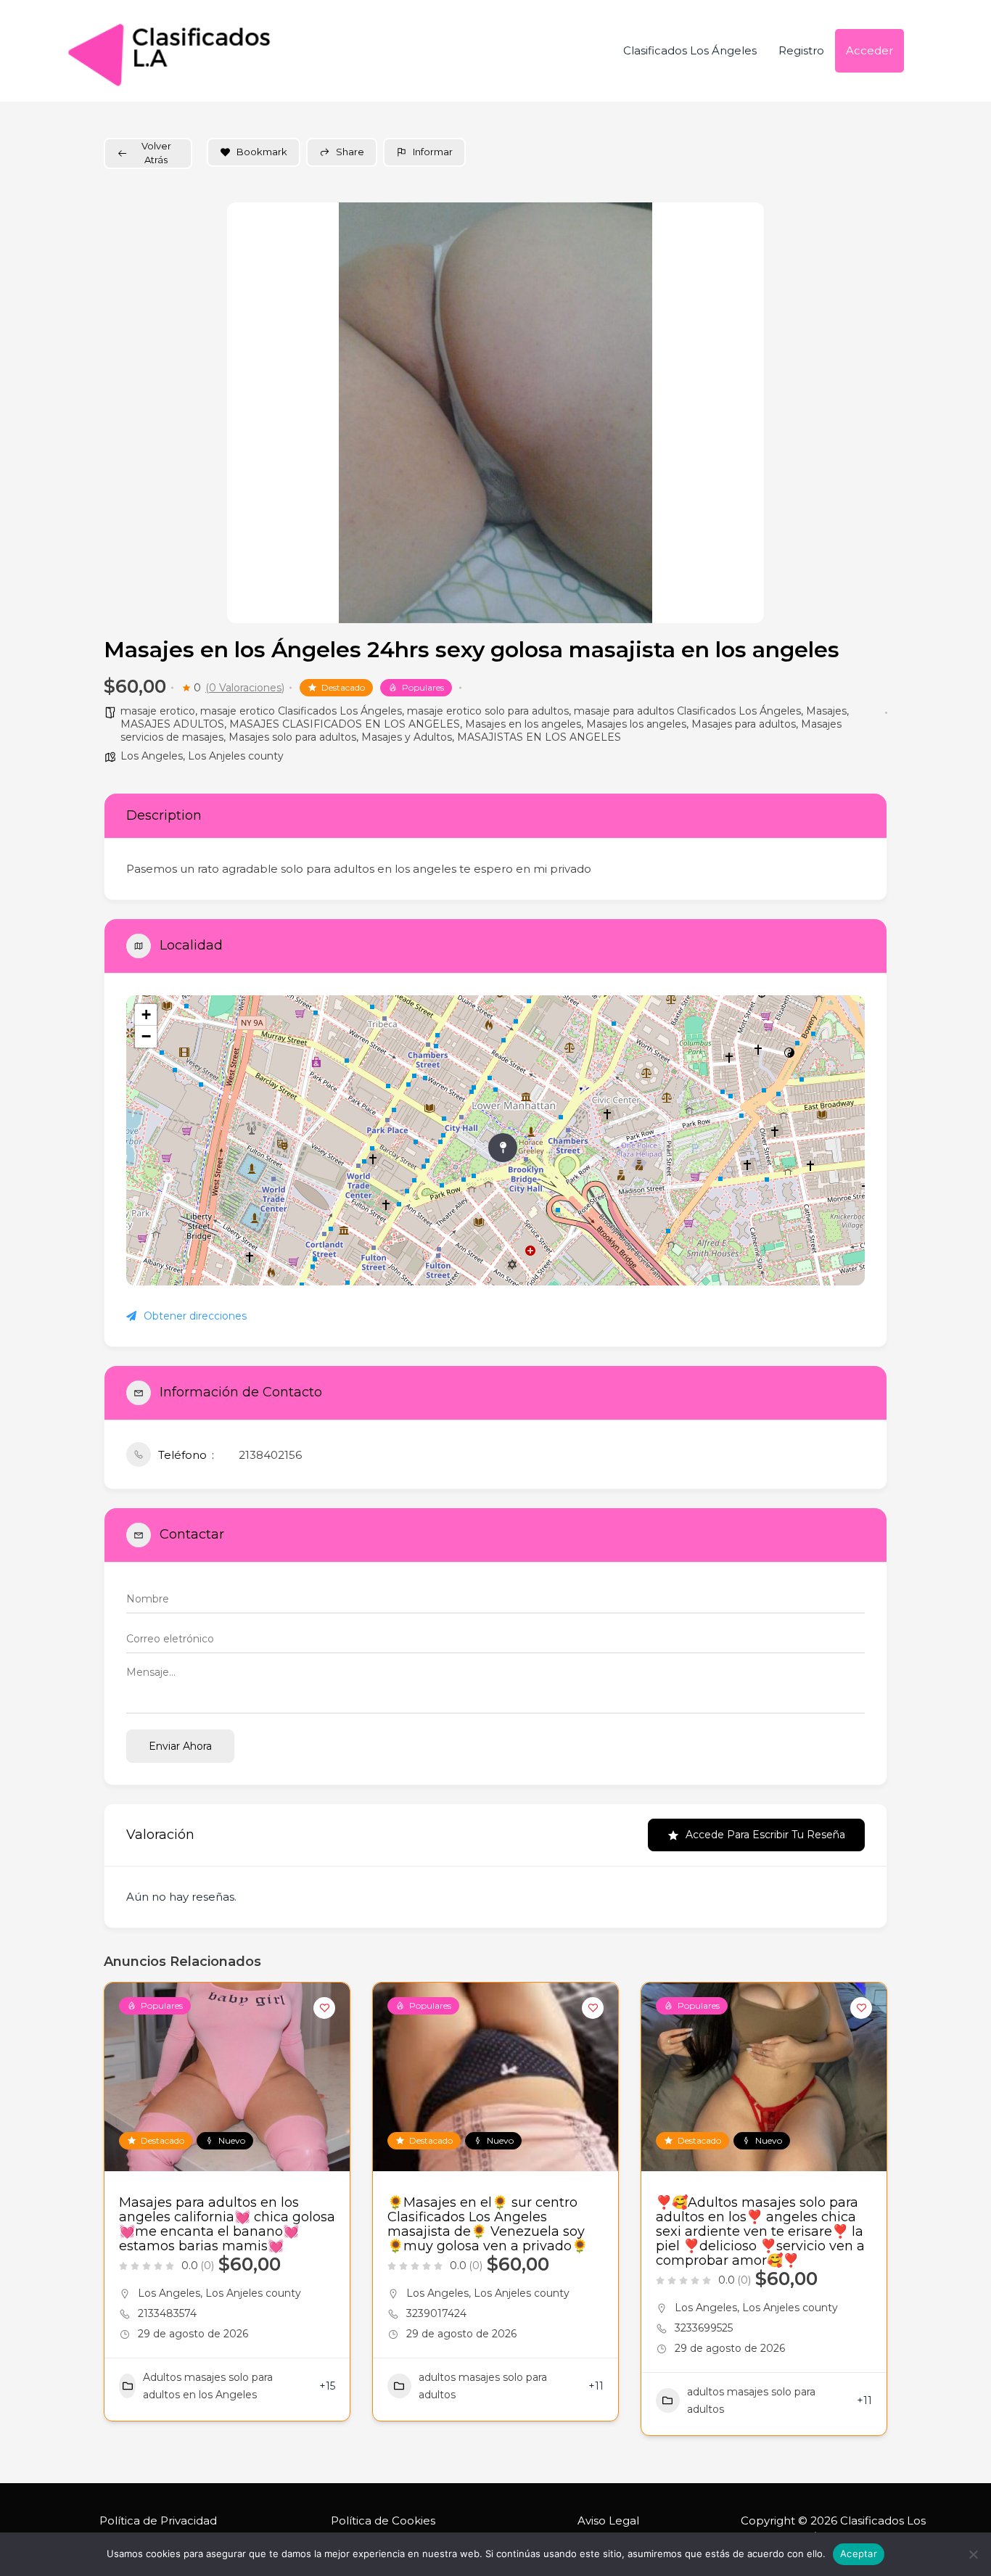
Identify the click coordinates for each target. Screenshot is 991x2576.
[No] (973, 2554)
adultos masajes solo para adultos (483, 2386)
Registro (801, 50)
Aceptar (859, 2554)
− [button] (146, 1036)
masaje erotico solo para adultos (488, 711)
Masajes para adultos (744, 724)
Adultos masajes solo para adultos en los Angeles (208, 2386)
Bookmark (262, 152)
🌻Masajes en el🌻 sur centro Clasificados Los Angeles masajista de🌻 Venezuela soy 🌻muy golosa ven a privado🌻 (488, 2224)
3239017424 (436, 2313)
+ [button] (146, 1015)
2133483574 (167, 2313)
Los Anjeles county (236, 756)
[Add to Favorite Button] (324, 2008)
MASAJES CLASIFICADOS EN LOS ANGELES (345, 724)
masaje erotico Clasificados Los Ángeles (301, 711)
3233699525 (704, 2328)
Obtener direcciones (195, 1316)
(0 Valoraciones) (245, 688)
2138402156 (270, 1455)
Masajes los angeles (636, 724)
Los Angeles (152, 756)
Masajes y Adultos (407, 737)
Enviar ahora (180, 1746)
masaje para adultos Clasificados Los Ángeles (687, 711)
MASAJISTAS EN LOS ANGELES (539, 737)
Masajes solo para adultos (292, 737)
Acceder (869, 50)
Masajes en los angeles (523, 724)
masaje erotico (158, 711)
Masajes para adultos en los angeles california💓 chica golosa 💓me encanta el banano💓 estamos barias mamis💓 (227, 2224)
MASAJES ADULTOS (172, 724)
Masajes (826, 711)
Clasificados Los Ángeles (690, 50)
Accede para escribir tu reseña (765, 1835)
